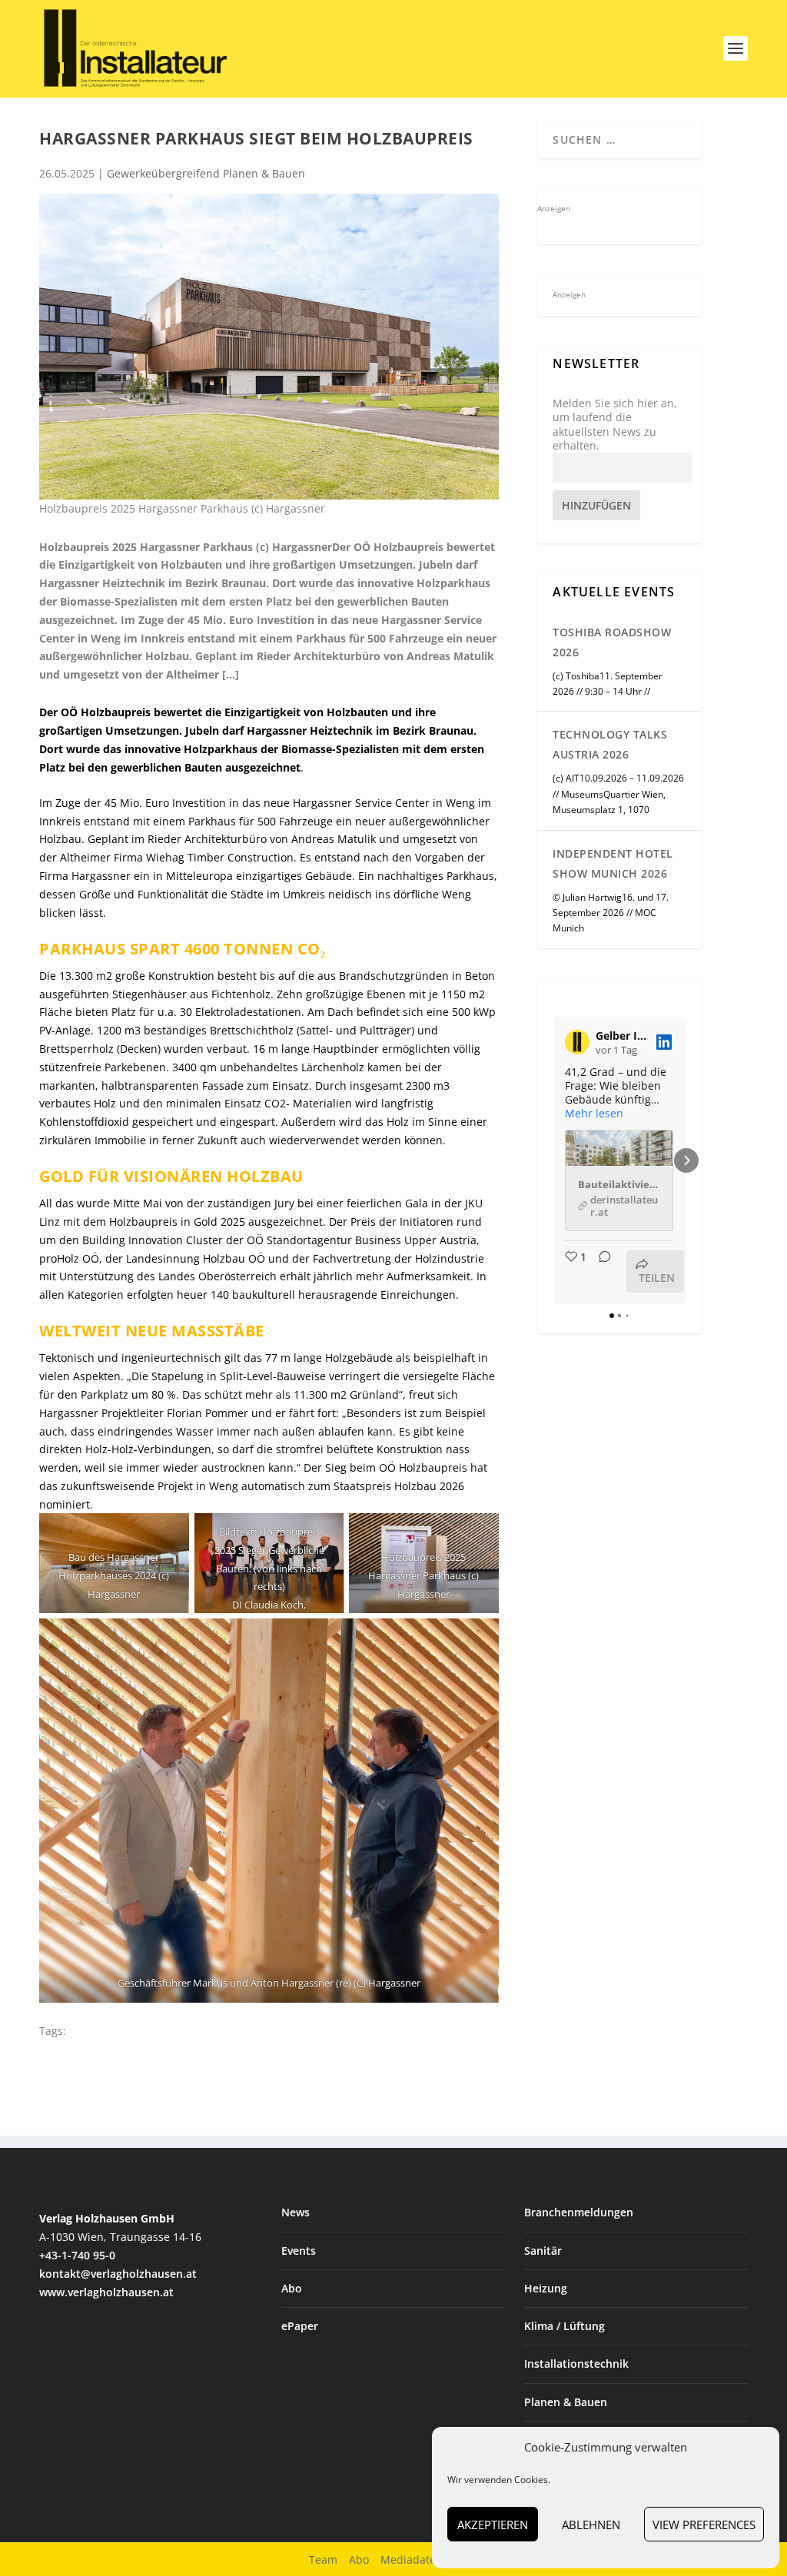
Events (299, 2251)
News (296, 2212)
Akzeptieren (493, 2525)
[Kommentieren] (600, 1271)
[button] (553, 1160)
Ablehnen (591, 2525)
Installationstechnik (576, 2364)
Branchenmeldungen (579, 2212)
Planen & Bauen (566, 2402)
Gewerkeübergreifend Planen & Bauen (206, 173)
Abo (292, 2288)
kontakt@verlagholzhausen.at (118, 2274)
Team (323, 2559)
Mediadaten (412, 2559)
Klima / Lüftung (565, 2326)
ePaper (300, 2326)
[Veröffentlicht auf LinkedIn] (664, 1042)
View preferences (704, 2525)
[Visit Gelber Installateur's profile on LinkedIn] (577, 1042)
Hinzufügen (596, 505)
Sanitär (543, 2251)
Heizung (546, 2288)
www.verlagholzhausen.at (106, 2292)
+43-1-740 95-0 (77, 2255)
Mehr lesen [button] (594, 1114)
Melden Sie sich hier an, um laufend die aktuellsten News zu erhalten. (615, 425)
